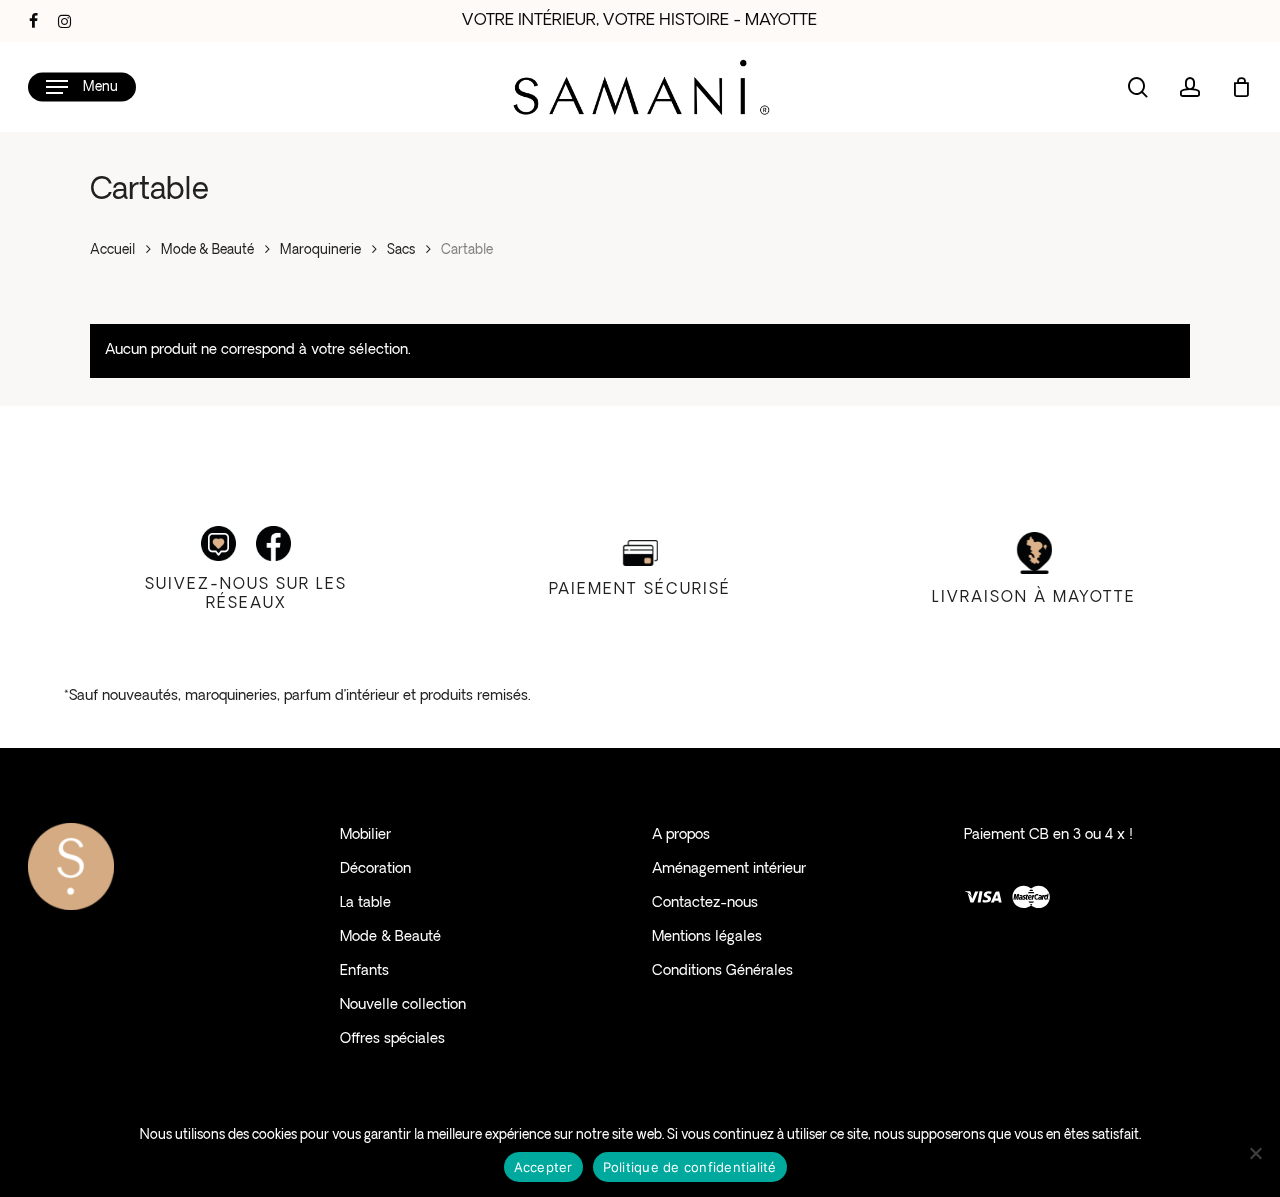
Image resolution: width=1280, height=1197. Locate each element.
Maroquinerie (320, 250)
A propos (681, 835)
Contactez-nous (705, 903)
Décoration (375, 869)
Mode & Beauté (207, 250)
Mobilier (365, 835)
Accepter (543, 1167)
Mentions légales (707, 937)
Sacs (401, 250)
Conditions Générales (722, 971)
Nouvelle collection (403, 1005)
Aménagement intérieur (729, 869)
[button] (82, 87)
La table (365, 903)
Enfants (364, 971)
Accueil (112, 250)
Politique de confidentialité (690, 1167)
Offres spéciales (392, 1039)
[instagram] (64, 21)
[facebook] (33, 21)
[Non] (1255, 1153)
